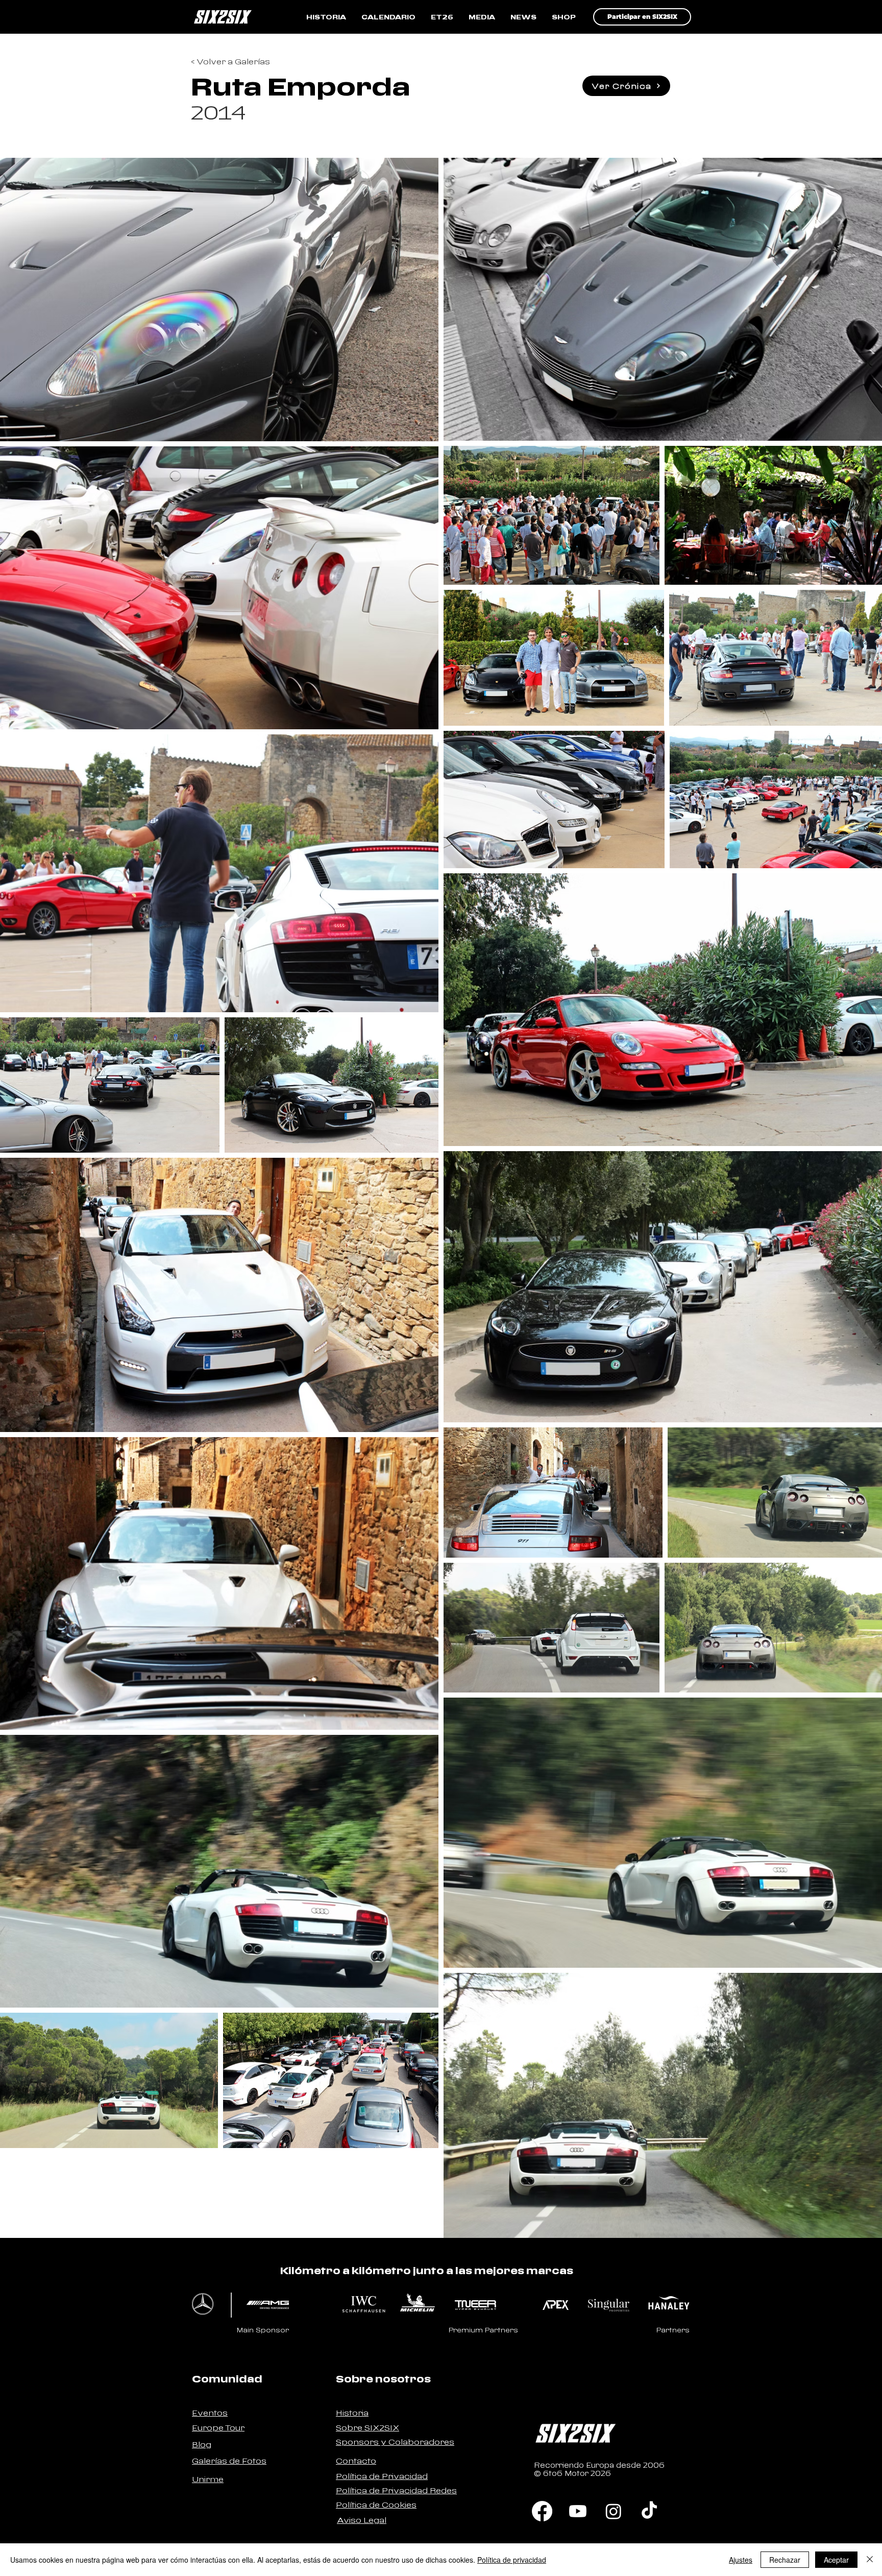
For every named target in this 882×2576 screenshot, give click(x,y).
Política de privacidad (512, 2560)
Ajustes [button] (741, 2560)
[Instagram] (614, 2511)
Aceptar (836, 2560)
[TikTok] (649, 2511)
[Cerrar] (870, 2560)
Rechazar (785, 2560)
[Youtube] (578, 2511)
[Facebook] (542, 2511)
